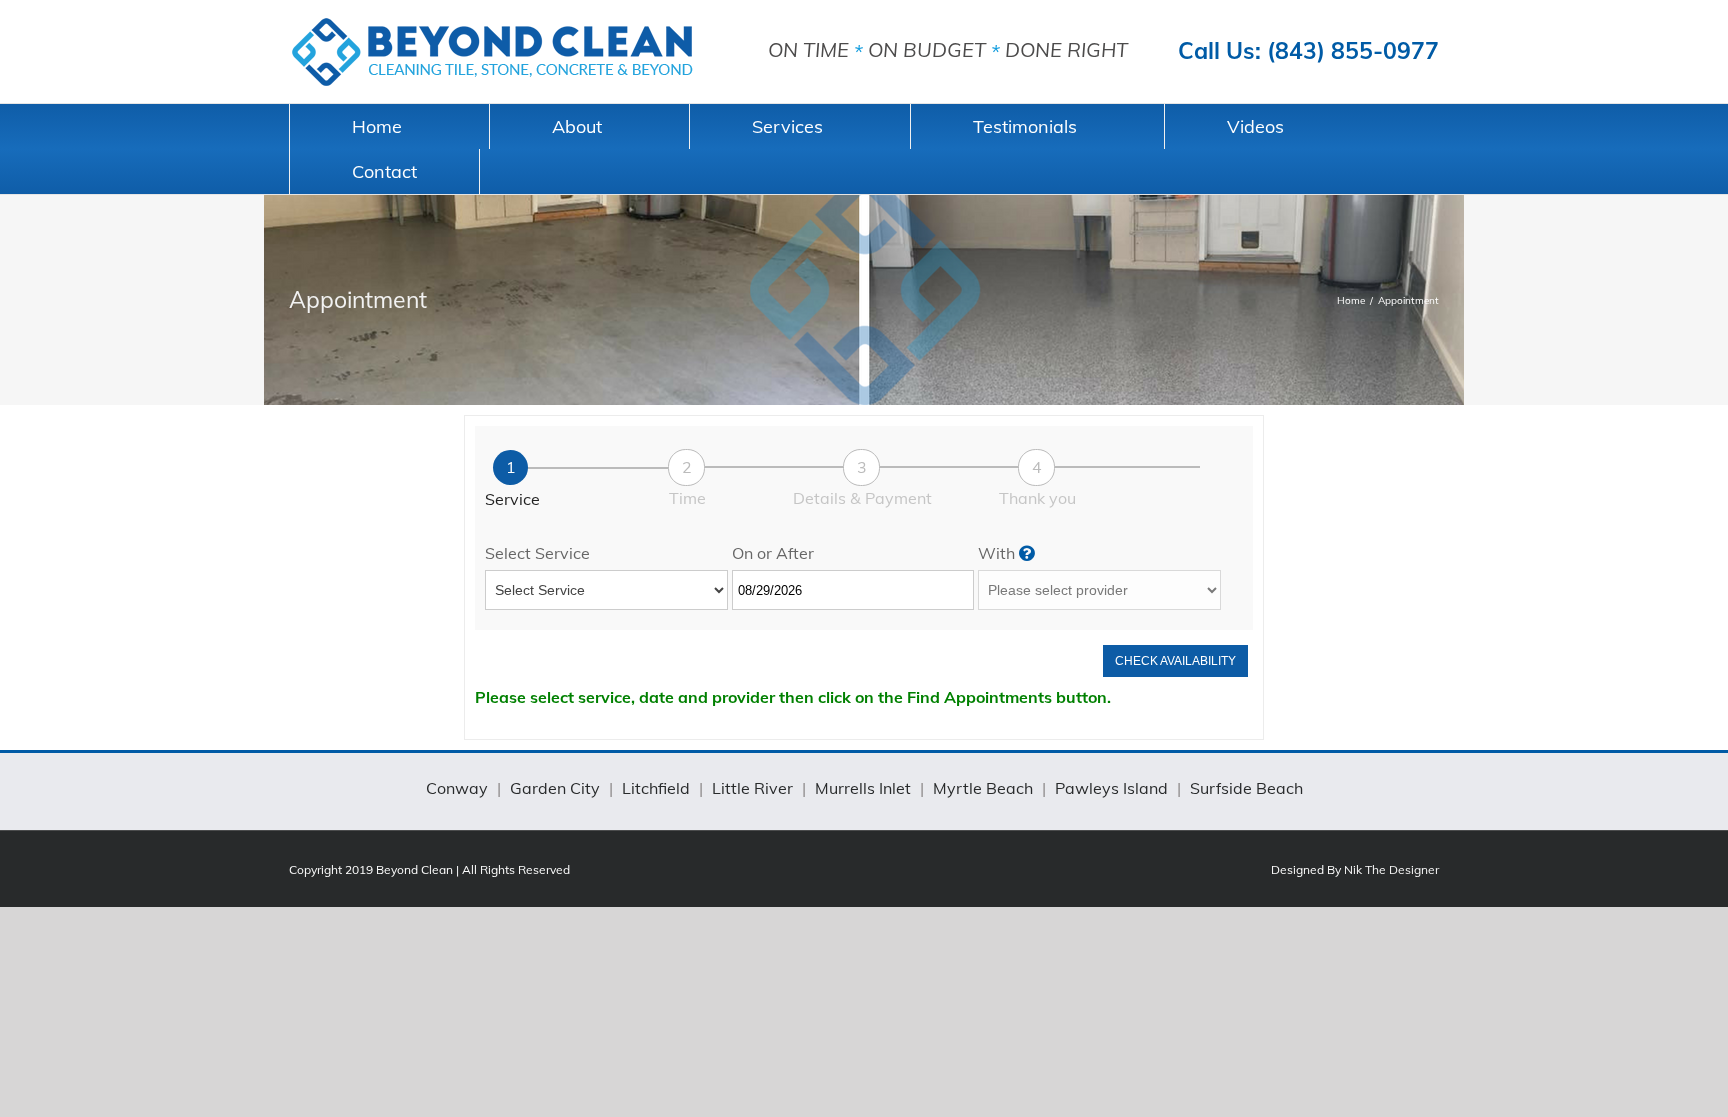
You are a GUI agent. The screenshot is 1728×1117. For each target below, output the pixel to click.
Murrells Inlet (863, 788)
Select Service (537, 553)
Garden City (555, 788)
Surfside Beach (1246, 788)
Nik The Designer (1391, 869)
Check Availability (1175, 661)
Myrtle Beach (983, 788)
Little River (752, 788)
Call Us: (1308, 50)
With (998, 553)
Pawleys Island (1111, 788)
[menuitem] (389, 126)
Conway (457, 788)
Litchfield (656, 788)
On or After (773, 553)
